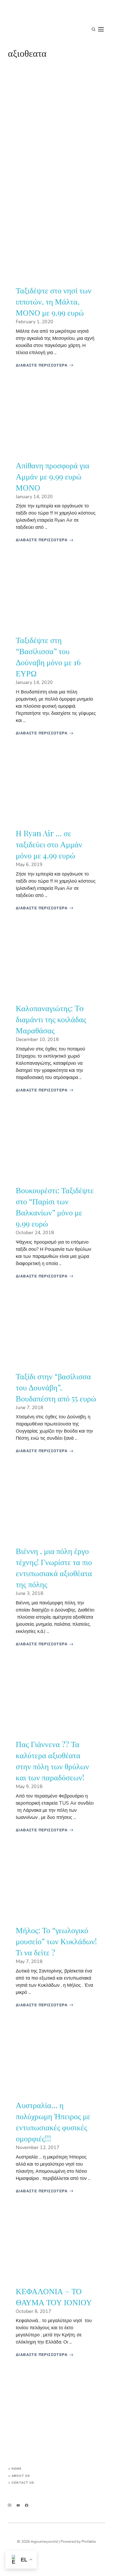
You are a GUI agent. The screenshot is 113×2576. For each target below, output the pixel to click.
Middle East (20, 394)
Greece (20, 1671)
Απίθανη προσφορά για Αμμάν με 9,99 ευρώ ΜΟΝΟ (53, 476)
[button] (94, 30)
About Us (21, 2476)
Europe (20, 217)
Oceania (21, 2032)
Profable (89, 2542)
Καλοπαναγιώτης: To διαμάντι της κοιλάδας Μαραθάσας (51, 1019)
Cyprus (20, 935)
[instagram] (10, 2505)
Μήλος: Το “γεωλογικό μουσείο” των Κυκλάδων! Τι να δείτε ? (56, 1941)
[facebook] (27, 2505)
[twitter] (18, 2505)
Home (16, 2469)
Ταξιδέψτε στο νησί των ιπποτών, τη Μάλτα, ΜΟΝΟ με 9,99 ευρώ (54, 301)
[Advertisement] (56, 130)
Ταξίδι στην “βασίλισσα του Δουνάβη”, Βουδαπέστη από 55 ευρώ (56, 1387)
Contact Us (23, 2483)
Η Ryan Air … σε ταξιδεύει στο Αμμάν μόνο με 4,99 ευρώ (49, 844)
